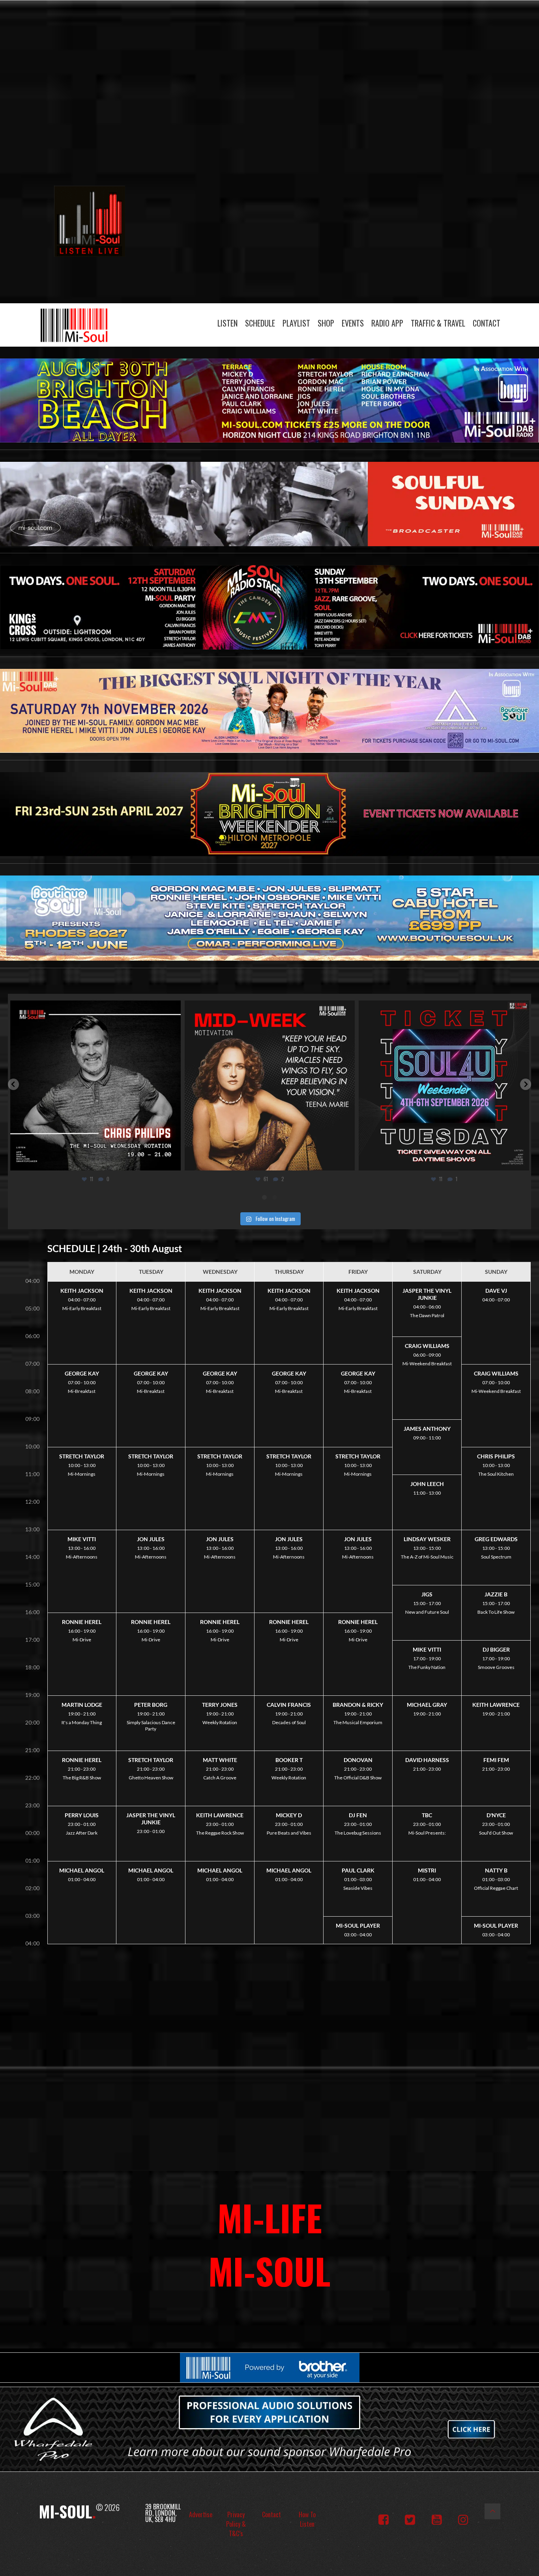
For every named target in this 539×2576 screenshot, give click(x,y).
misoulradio (94, 1009)
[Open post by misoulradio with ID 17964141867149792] (444, 1086)
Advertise (201, 2514)
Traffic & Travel (438, 323)
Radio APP (387, 323)
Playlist (296, 323)
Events (353, 323)
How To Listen (307, 2519)
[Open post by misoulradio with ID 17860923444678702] (269, 1086)
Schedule (260, 323)
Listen (227, 323)
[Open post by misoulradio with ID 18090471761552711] (95, 1086)
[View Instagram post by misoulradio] (172, 1161)
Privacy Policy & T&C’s (236, 2524)
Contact (487, 323)
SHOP (326, 323)
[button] (13, 1084)
